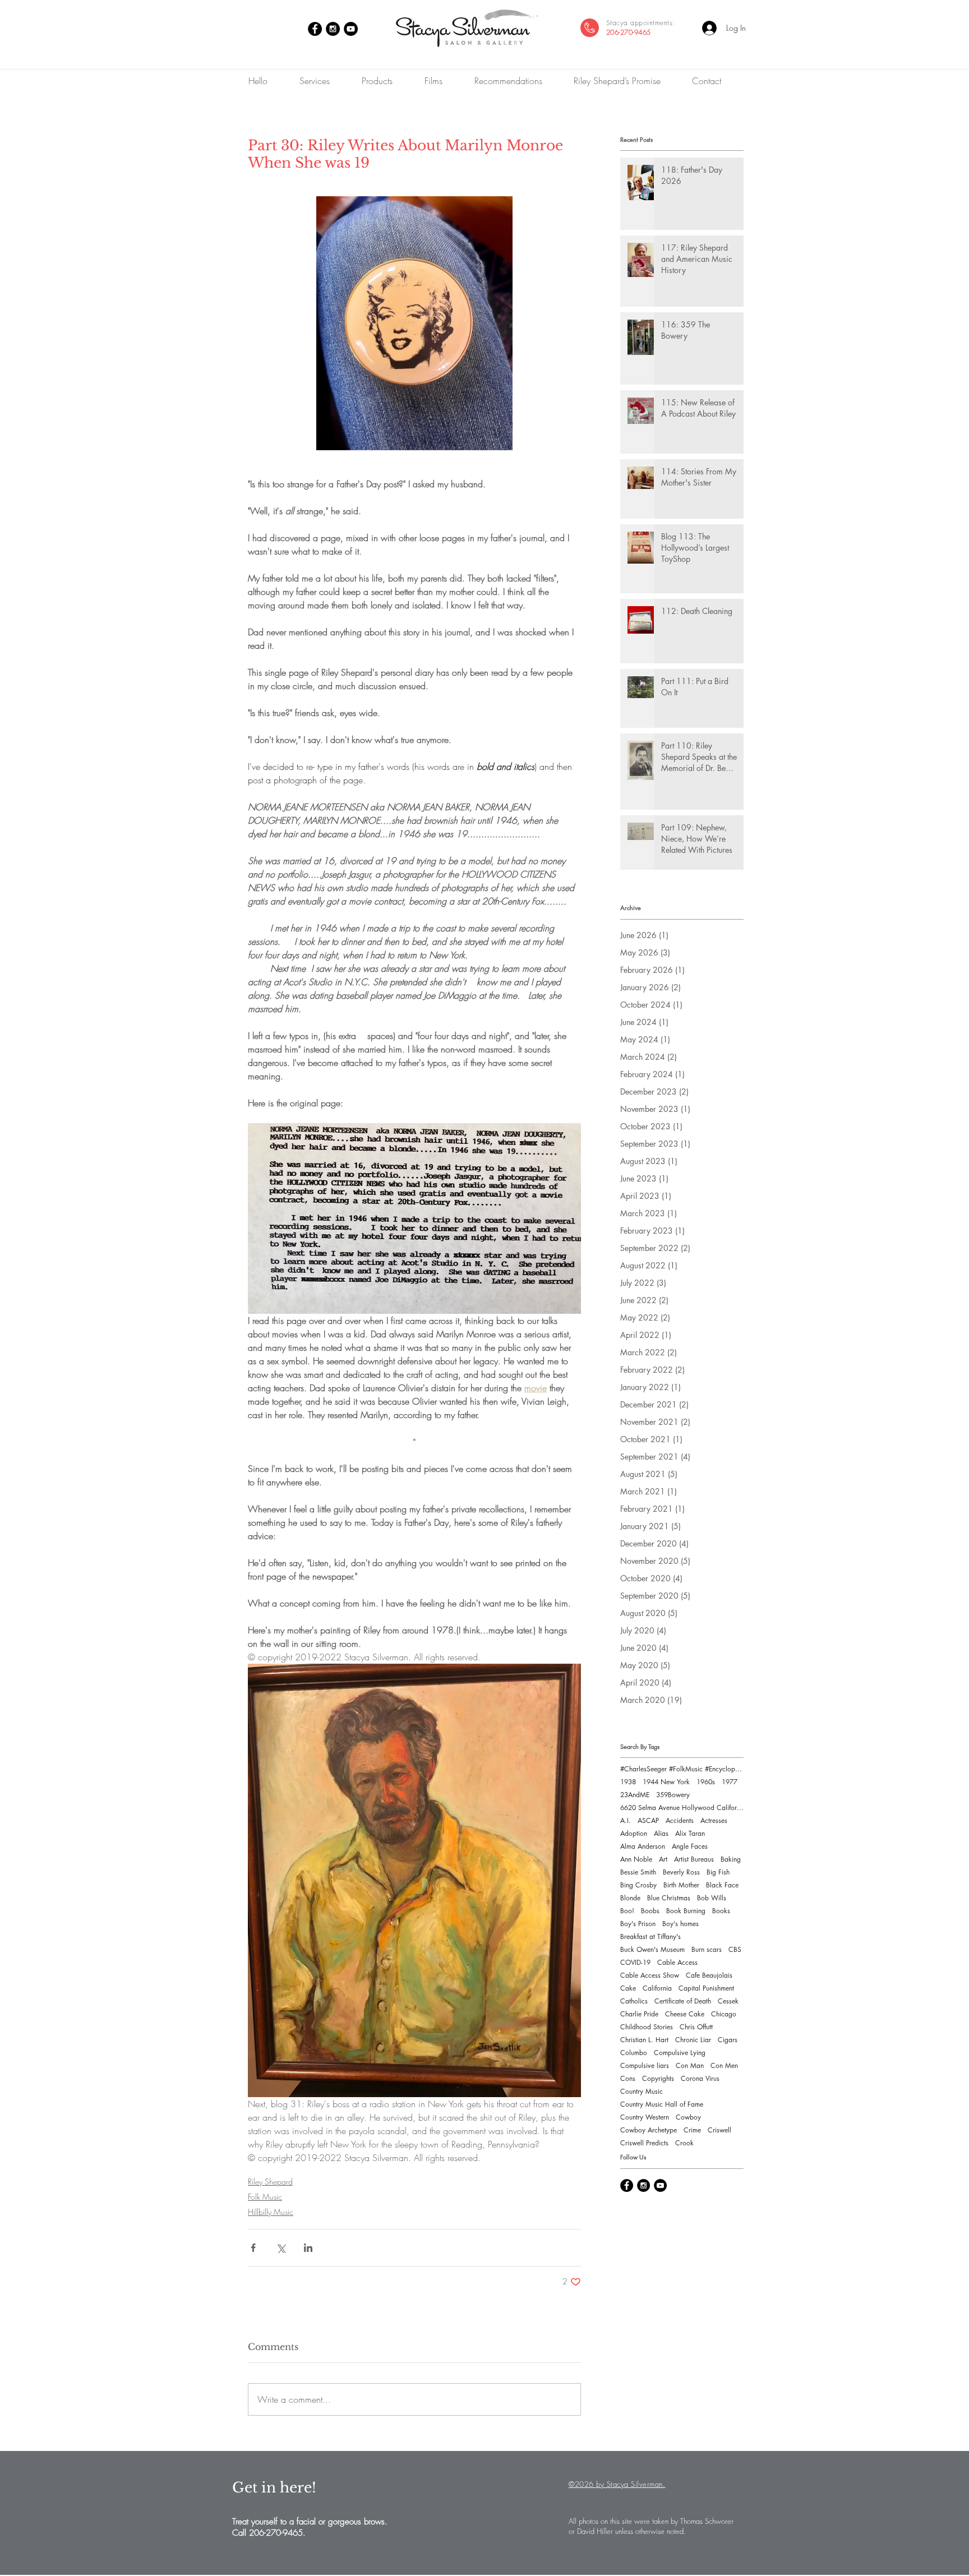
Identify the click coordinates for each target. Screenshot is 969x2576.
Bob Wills (712, 1898)
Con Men (724, 2065)
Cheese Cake (685, 2014)
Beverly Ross (681, 1872)
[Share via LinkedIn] (308, 2248)
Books (721, 1911)
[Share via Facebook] (253, 2248)
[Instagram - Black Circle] (333, 29)
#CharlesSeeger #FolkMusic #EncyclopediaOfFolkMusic (682, 1769)
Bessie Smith (638, 1872)
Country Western (645, 2117)
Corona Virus (700, 2078)
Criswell (719, 2130)
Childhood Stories (647, 2027)
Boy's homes (680, 1924)
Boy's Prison (638, 1924)
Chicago (724, 2014)
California (657, 1988)
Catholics (634, 2001)
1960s (706, 1782)
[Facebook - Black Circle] (315, 29)
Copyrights (658, 2078)
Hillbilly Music (271, 2212)
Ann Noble (636, 1859)
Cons (628, 2078)
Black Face (722, 1885)
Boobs (650, 1911)
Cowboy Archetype (649, 2130)
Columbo (634, 2053)
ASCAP (648, 1820)
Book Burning (686, 1911)
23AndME (635, 1795)
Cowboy (688, 2117)
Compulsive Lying (680, 2053)
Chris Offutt (696, 2027)
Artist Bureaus (694, 1859)
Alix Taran (690, 1833)
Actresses (714, 1820)
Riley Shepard (270, 2182)
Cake (628, 1988)
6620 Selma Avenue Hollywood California (682, 1808)
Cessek (728, 2001)
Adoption (634, 1833)
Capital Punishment (706, 1988)
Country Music (642, 2091)
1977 (730, 1782)
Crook (684, 2143)
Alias (661, 1833)
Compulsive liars (645, 2065)
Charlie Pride (639, 2014)
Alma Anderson (643, 1846)
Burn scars (707, 1949)
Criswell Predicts (644, 2143)
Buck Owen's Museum (652, 1949)
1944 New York (666, 1782)
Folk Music (265, 2197)
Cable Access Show (650, 1975)
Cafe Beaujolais (709, 1975)
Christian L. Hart (644, 2040)
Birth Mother (681, 1885)
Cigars (728, 2040)
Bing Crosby (638, 1885)
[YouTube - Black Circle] (351, 29)
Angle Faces (690, 1846)
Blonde (630, 1898)
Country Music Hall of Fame (662, 2104)
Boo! (627, 1911)
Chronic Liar (693, 2040)
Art (663, 1859)
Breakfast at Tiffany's (650, 1936)
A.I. (626, 1820)
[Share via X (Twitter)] (281, 2248)
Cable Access (677, 1962)
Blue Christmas (669, 1898)
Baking (731, 1859)
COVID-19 (635, 1962)
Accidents (680, 1820)
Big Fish (718, 1872)
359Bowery (673, 1795)
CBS (735, 1949)
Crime (692, 2130)
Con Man (690, 2065)
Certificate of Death (683, 2001)
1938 (628, 1782)
